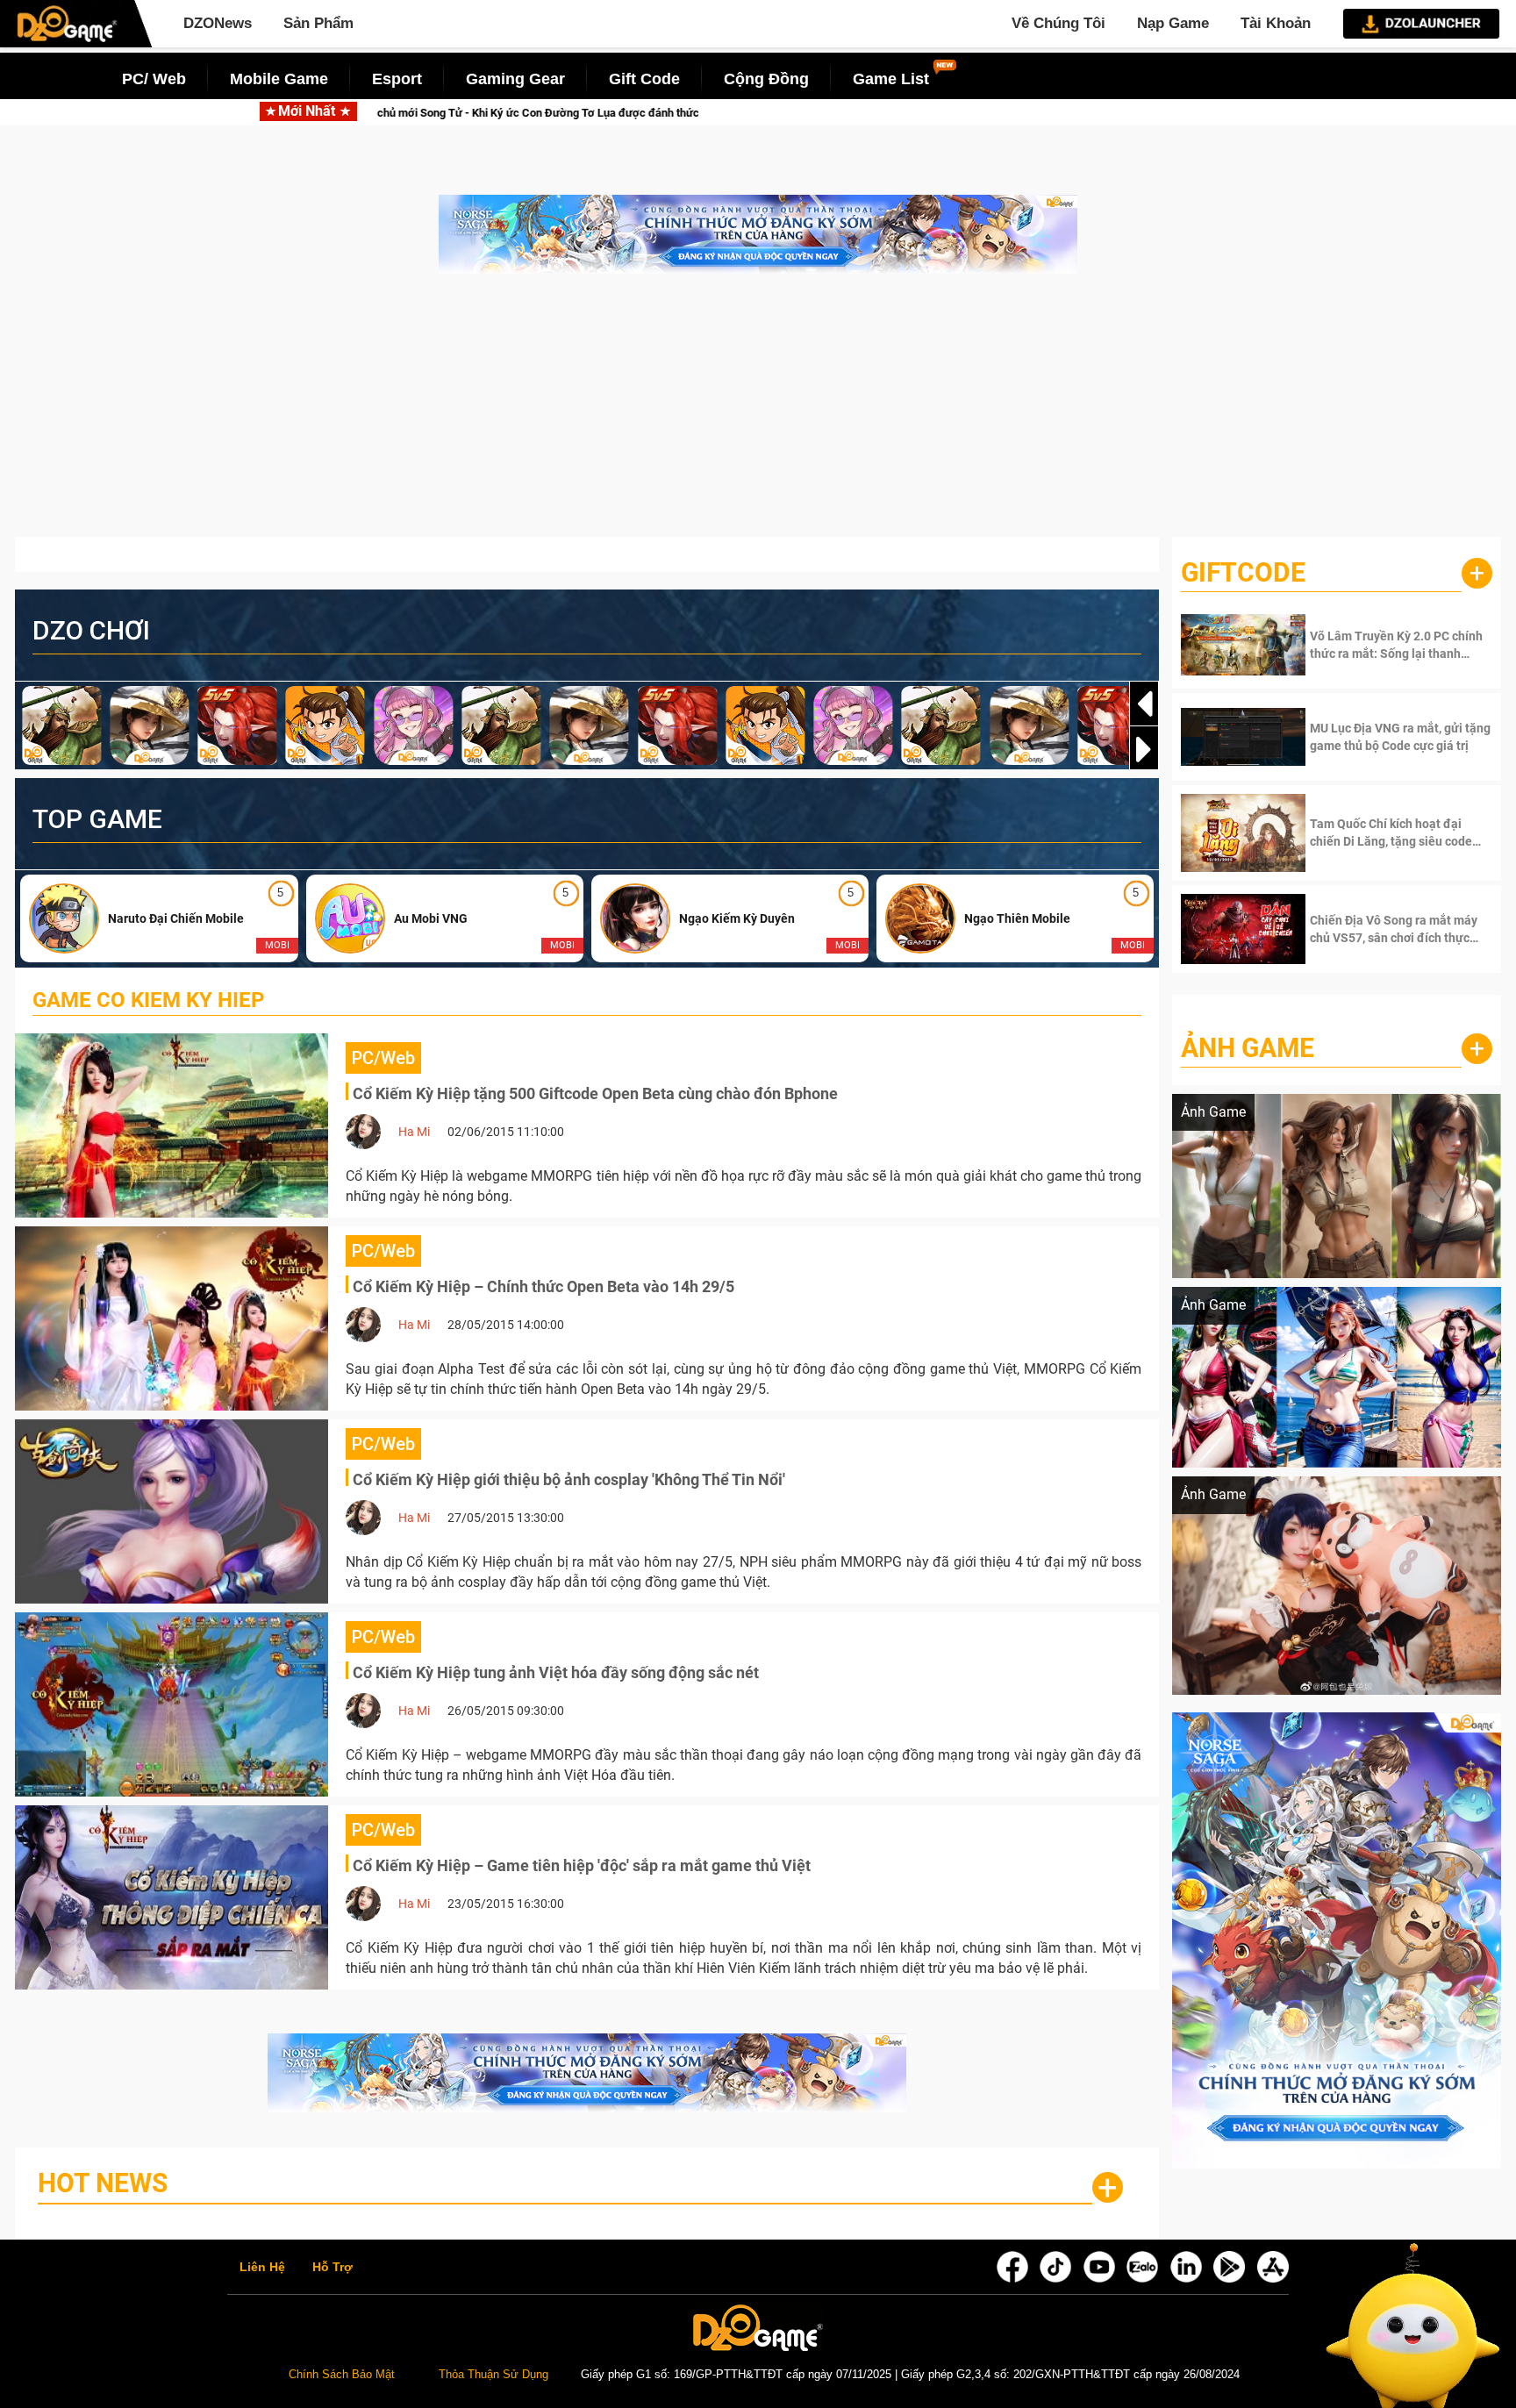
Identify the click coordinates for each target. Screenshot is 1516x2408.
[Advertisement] (758, 414)
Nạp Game (1173, 23)
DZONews (218, 23)
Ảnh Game (1248, 1048)
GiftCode (1243, 572)
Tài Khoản (1276, 23)
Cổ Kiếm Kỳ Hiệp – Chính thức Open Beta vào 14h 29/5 (543, 1286)
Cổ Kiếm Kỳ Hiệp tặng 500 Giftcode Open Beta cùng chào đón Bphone (595, 1093)
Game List (891, 79)
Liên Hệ (262, 2268)
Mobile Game (279, 79)
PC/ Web (154, 79)
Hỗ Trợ (333, 2268)
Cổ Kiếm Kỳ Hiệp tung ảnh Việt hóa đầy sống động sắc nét (556, 1672)
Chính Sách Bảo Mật (342, 2375)
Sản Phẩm (318, 23)
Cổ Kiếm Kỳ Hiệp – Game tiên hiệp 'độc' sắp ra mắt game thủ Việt (582, 1865)
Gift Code (644, 79)
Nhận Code (1376, 645)
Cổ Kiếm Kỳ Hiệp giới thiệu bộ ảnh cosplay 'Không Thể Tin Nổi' (569, 1479)
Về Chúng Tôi (1058, 23)
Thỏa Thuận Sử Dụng (493, 2375)
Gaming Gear (515, 79)
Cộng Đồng (766, 79)
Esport (397, 79)
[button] (1144, 749)
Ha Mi (414, 1132)
